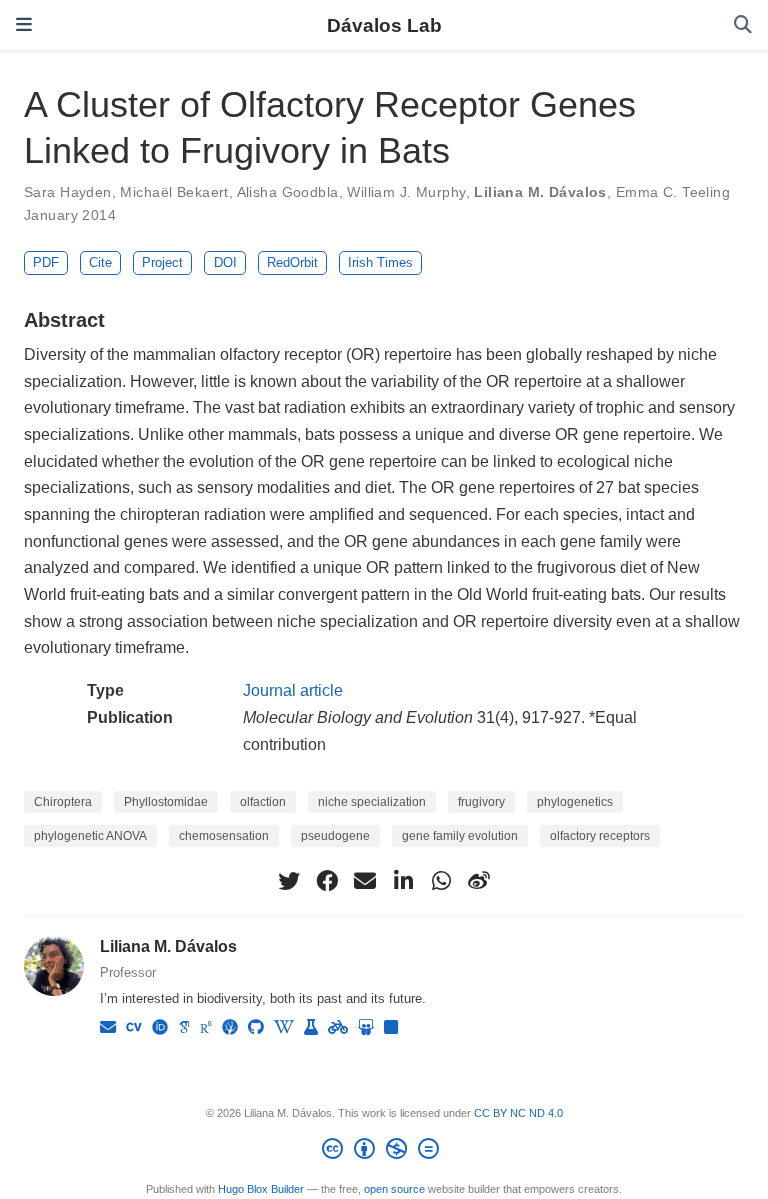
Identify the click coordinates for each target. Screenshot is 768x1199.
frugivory (481, 802)
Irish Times (380, 262)
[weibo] (479, 881)
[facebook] (327, 881)
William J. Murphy (406, 192)
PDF (46, 262)
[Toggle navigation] (24, 24)
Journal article (293, 690)
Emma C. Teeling (673, 192)
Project (162, 262)
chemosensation (224, 836)
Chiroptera (63, 802)
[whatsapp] (441, 881)
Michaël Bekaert (174, 192)
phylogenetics (575, 802)
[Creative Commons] (384, 1152)
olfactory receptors (600, 836)
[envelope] (365, 881)
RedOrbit (292, 262)
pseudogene (335, 836)
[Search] (743, 25)
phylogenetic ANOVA (90, 836)
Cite (100, 262)
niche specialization (372, 802)
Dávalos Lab (384, 25)
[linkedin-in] (403, 881)
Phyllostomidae (166, 802)
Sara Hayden (68, 192)
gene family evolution (460, 836)
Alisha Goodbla (288, 192)
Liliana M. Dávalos (540, 192)
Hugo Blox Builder (261, 1189)
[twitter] (289, 881)
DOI (225, 262)
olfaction (263, 802)
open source (394, 1189)
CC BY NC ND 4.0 (518, 1113)
